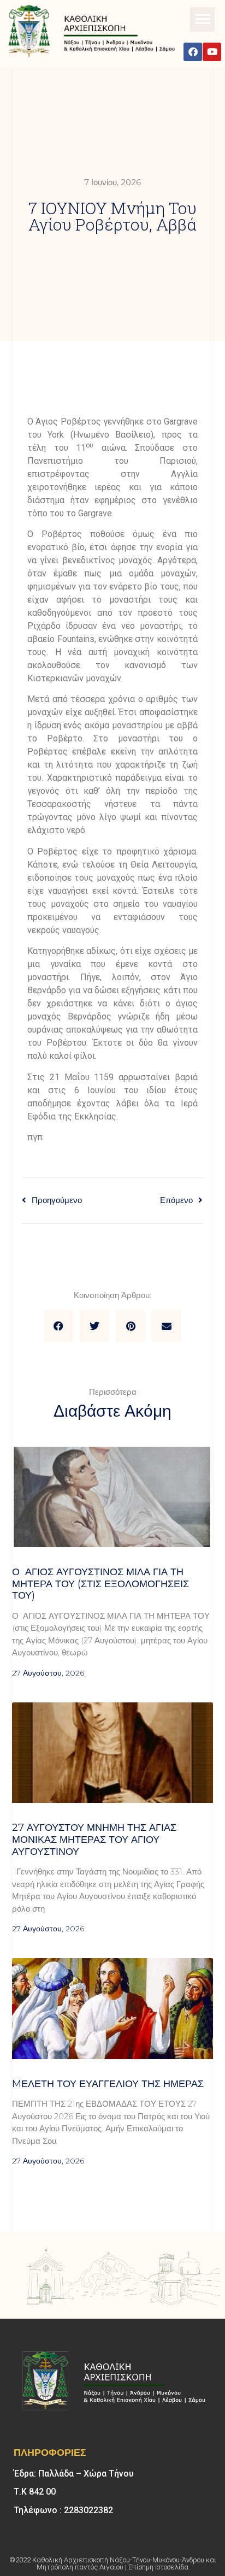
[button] (202, 19)
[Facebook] (193, 52)
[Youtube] (212, 52)
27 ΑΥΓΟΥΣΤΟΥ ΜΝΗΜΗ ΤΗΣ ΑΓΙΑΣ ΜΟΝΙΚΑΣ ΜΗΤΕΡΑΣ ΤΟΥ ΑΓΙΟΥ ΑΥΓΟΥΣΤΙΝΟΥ (94, 1839)
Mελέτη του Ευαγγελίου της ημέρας (108, 2084)
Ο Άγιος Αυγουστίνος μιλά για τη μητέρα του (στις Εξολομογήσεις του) (100, 1584)
